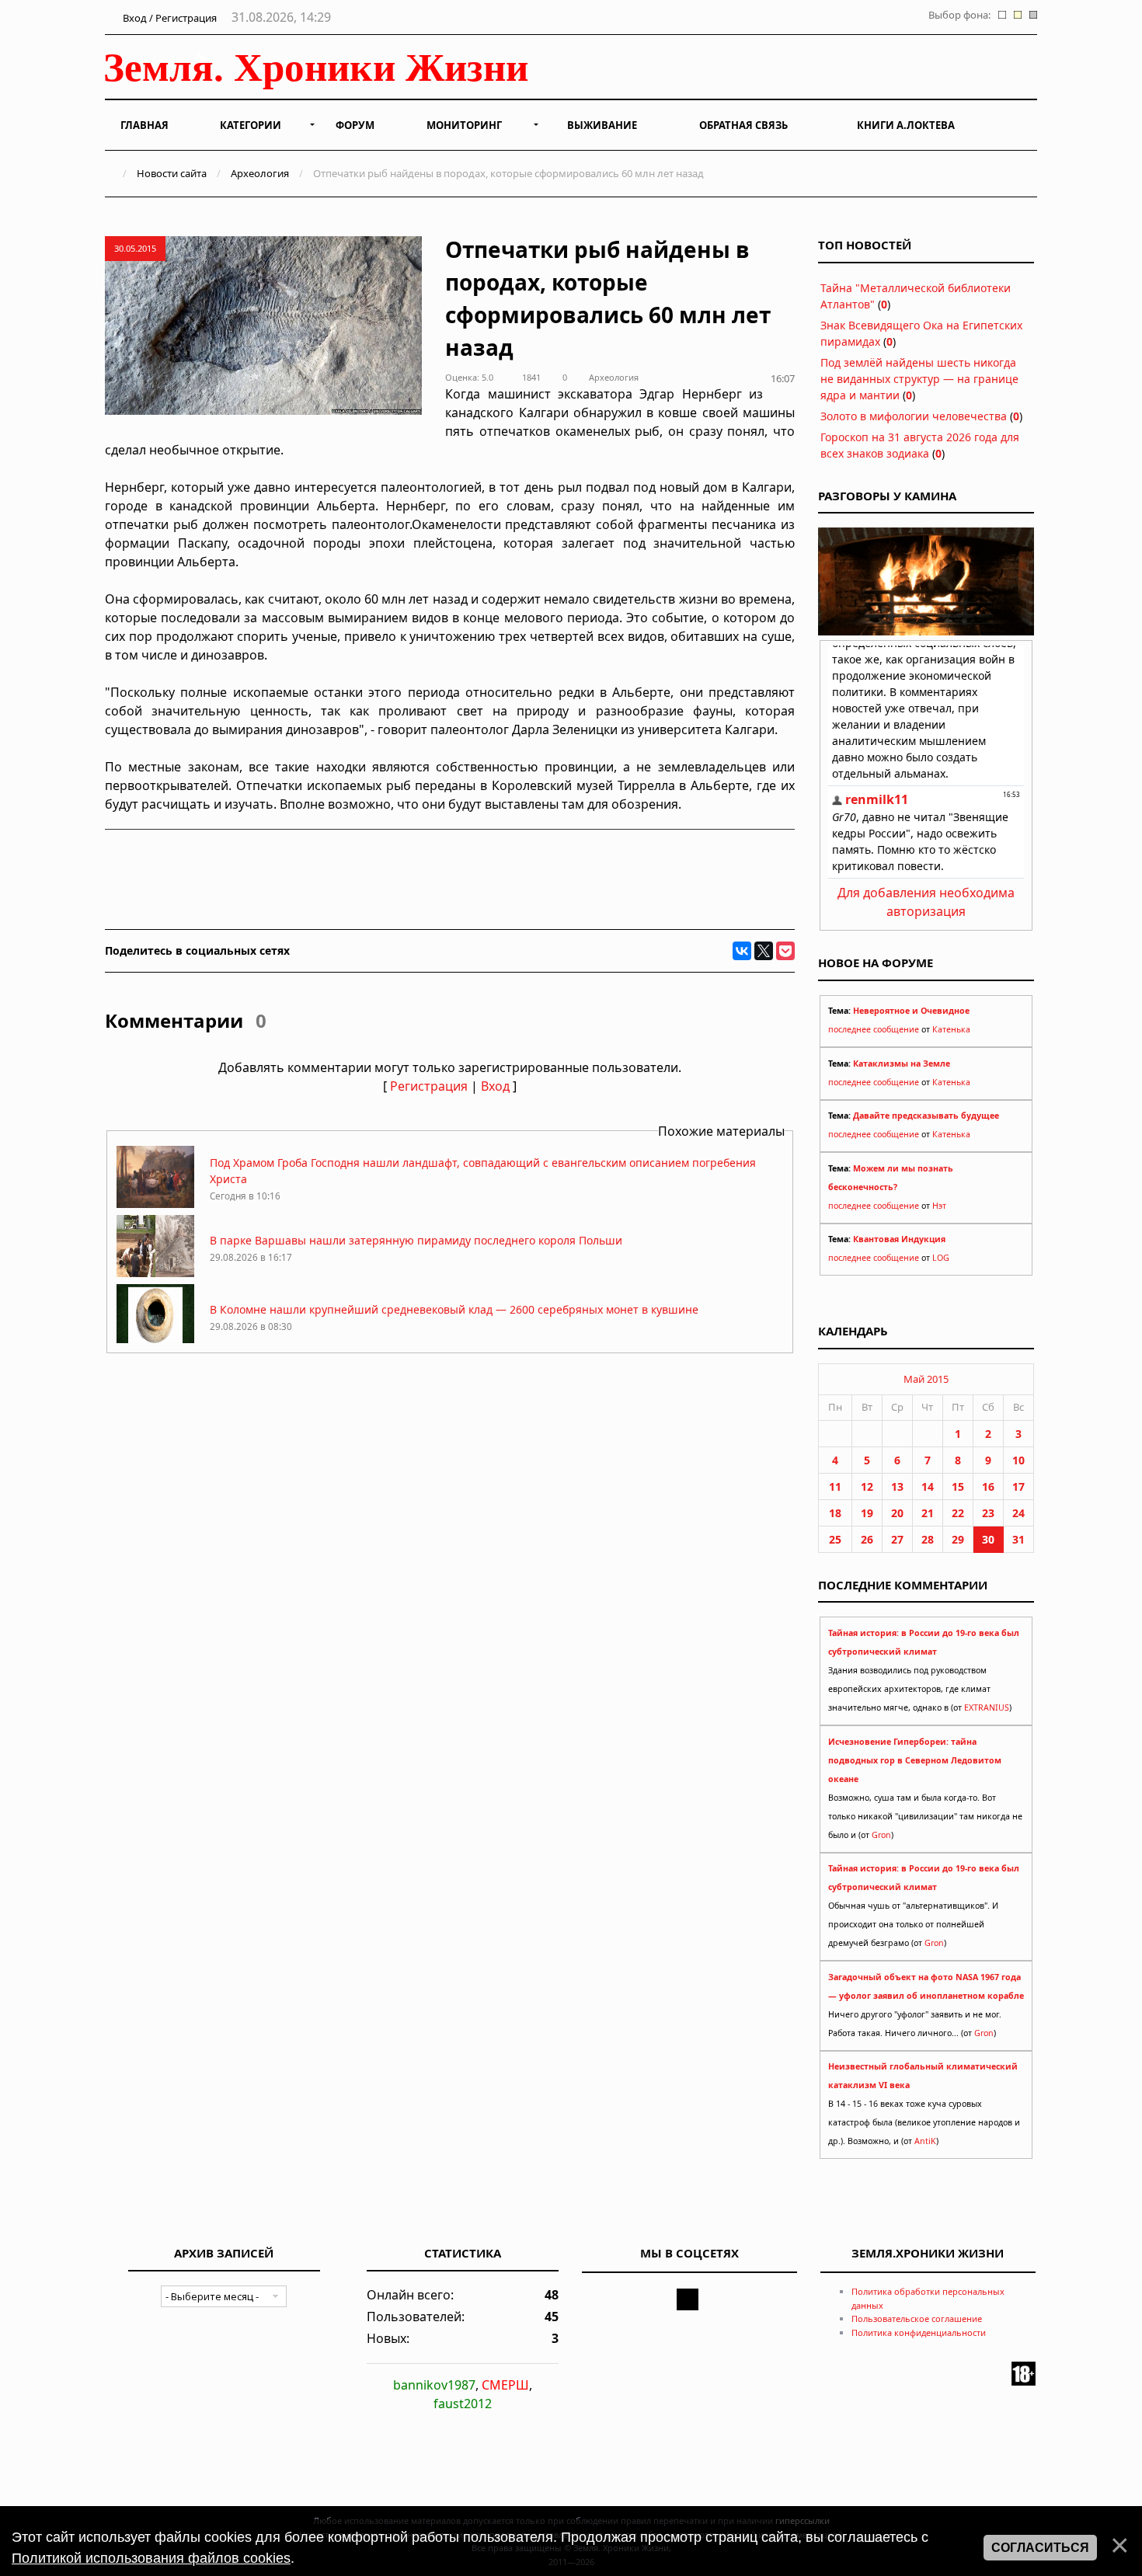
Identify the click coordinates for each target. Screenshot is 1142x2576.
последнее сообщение (874, 1029)
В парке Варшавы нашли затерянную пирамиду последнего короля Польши (416, 1240)
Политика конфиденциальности (919, 2332)
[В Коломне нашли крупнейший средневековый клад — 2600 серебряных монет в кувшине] (155, 1342)
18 (835, 1513)
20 (897, 1513)
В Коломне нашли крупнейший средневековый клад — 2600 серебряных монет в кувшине (454, 1309)
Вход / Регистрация (169, 18)
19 (867, 1513)
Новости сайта (172, 173)
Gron (881, 1835)
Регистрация (429, 1086)
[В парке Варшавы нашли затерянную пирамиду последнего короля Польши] (155, 1273)
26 (867, 1539)
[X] (764, 951)
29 (958, 1539)
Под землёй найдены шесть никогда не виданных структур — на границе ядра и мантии (919, 379)
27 (897, 1539)
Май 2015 (926, 1379)
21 (928, 1513)
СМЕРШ (505, 2385)
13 (897, 1486)
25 (835, 1539)
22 (958, 1513)
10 (1018, 1460)
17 (1018, 1486)
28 (928, 1539)
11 (835, 1486)
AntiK (925, 2141)
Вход (495, 1086)
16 (988, 1486)
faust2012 (463, 2404)
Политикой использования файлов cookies (151, 2558)
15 (958, 1486)
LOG (941, 1258)
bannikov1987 (434, 2385)
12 (867, 1486)
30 (988, 1539)
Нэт (939, 1206)
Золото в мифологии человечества (914, 416)
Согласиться (1040, 2548)
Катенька (951, 1029)
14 (928, 1486)
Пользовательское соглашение (917, 2318)
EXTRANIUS (987, 1707)
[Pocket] (785, 951)
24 (1018, 1513)
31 (1018, 1539)
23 (988, 1513)
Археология (260, 173)
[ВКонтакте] (742, 951)
